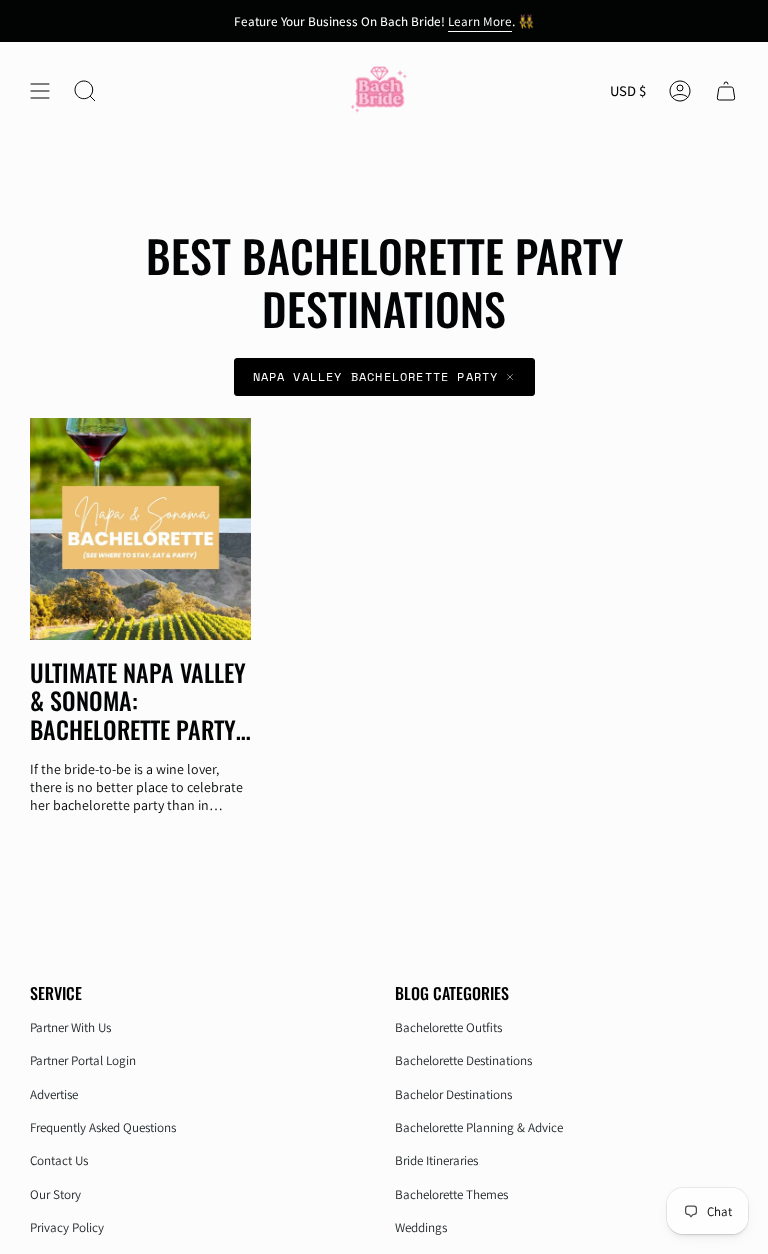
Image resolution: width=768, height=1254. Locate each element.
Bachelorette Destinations (463, 1060)
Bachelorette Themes (451, 1194)
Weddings (421, 1227)
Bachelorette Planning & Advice (479, 1127)
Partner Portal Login (83, 1060)
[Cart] (726, 91)
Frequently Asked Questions (103, 1127)
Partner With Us (70, 1027)
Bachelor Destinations (453, 1094)
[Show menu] (40, 91)
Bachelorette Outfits (448, 1027)
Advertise (54, 1094)
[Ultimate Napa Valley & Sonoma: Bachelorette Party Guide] (140, 528)
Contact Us (59, 1160)
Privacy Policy (67, 1227)
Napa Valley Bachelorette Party (376, 376)
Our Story (55, 1194)
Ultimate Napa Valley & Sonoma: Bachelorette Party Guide (138, 701)
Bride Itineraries (436, 1160)
